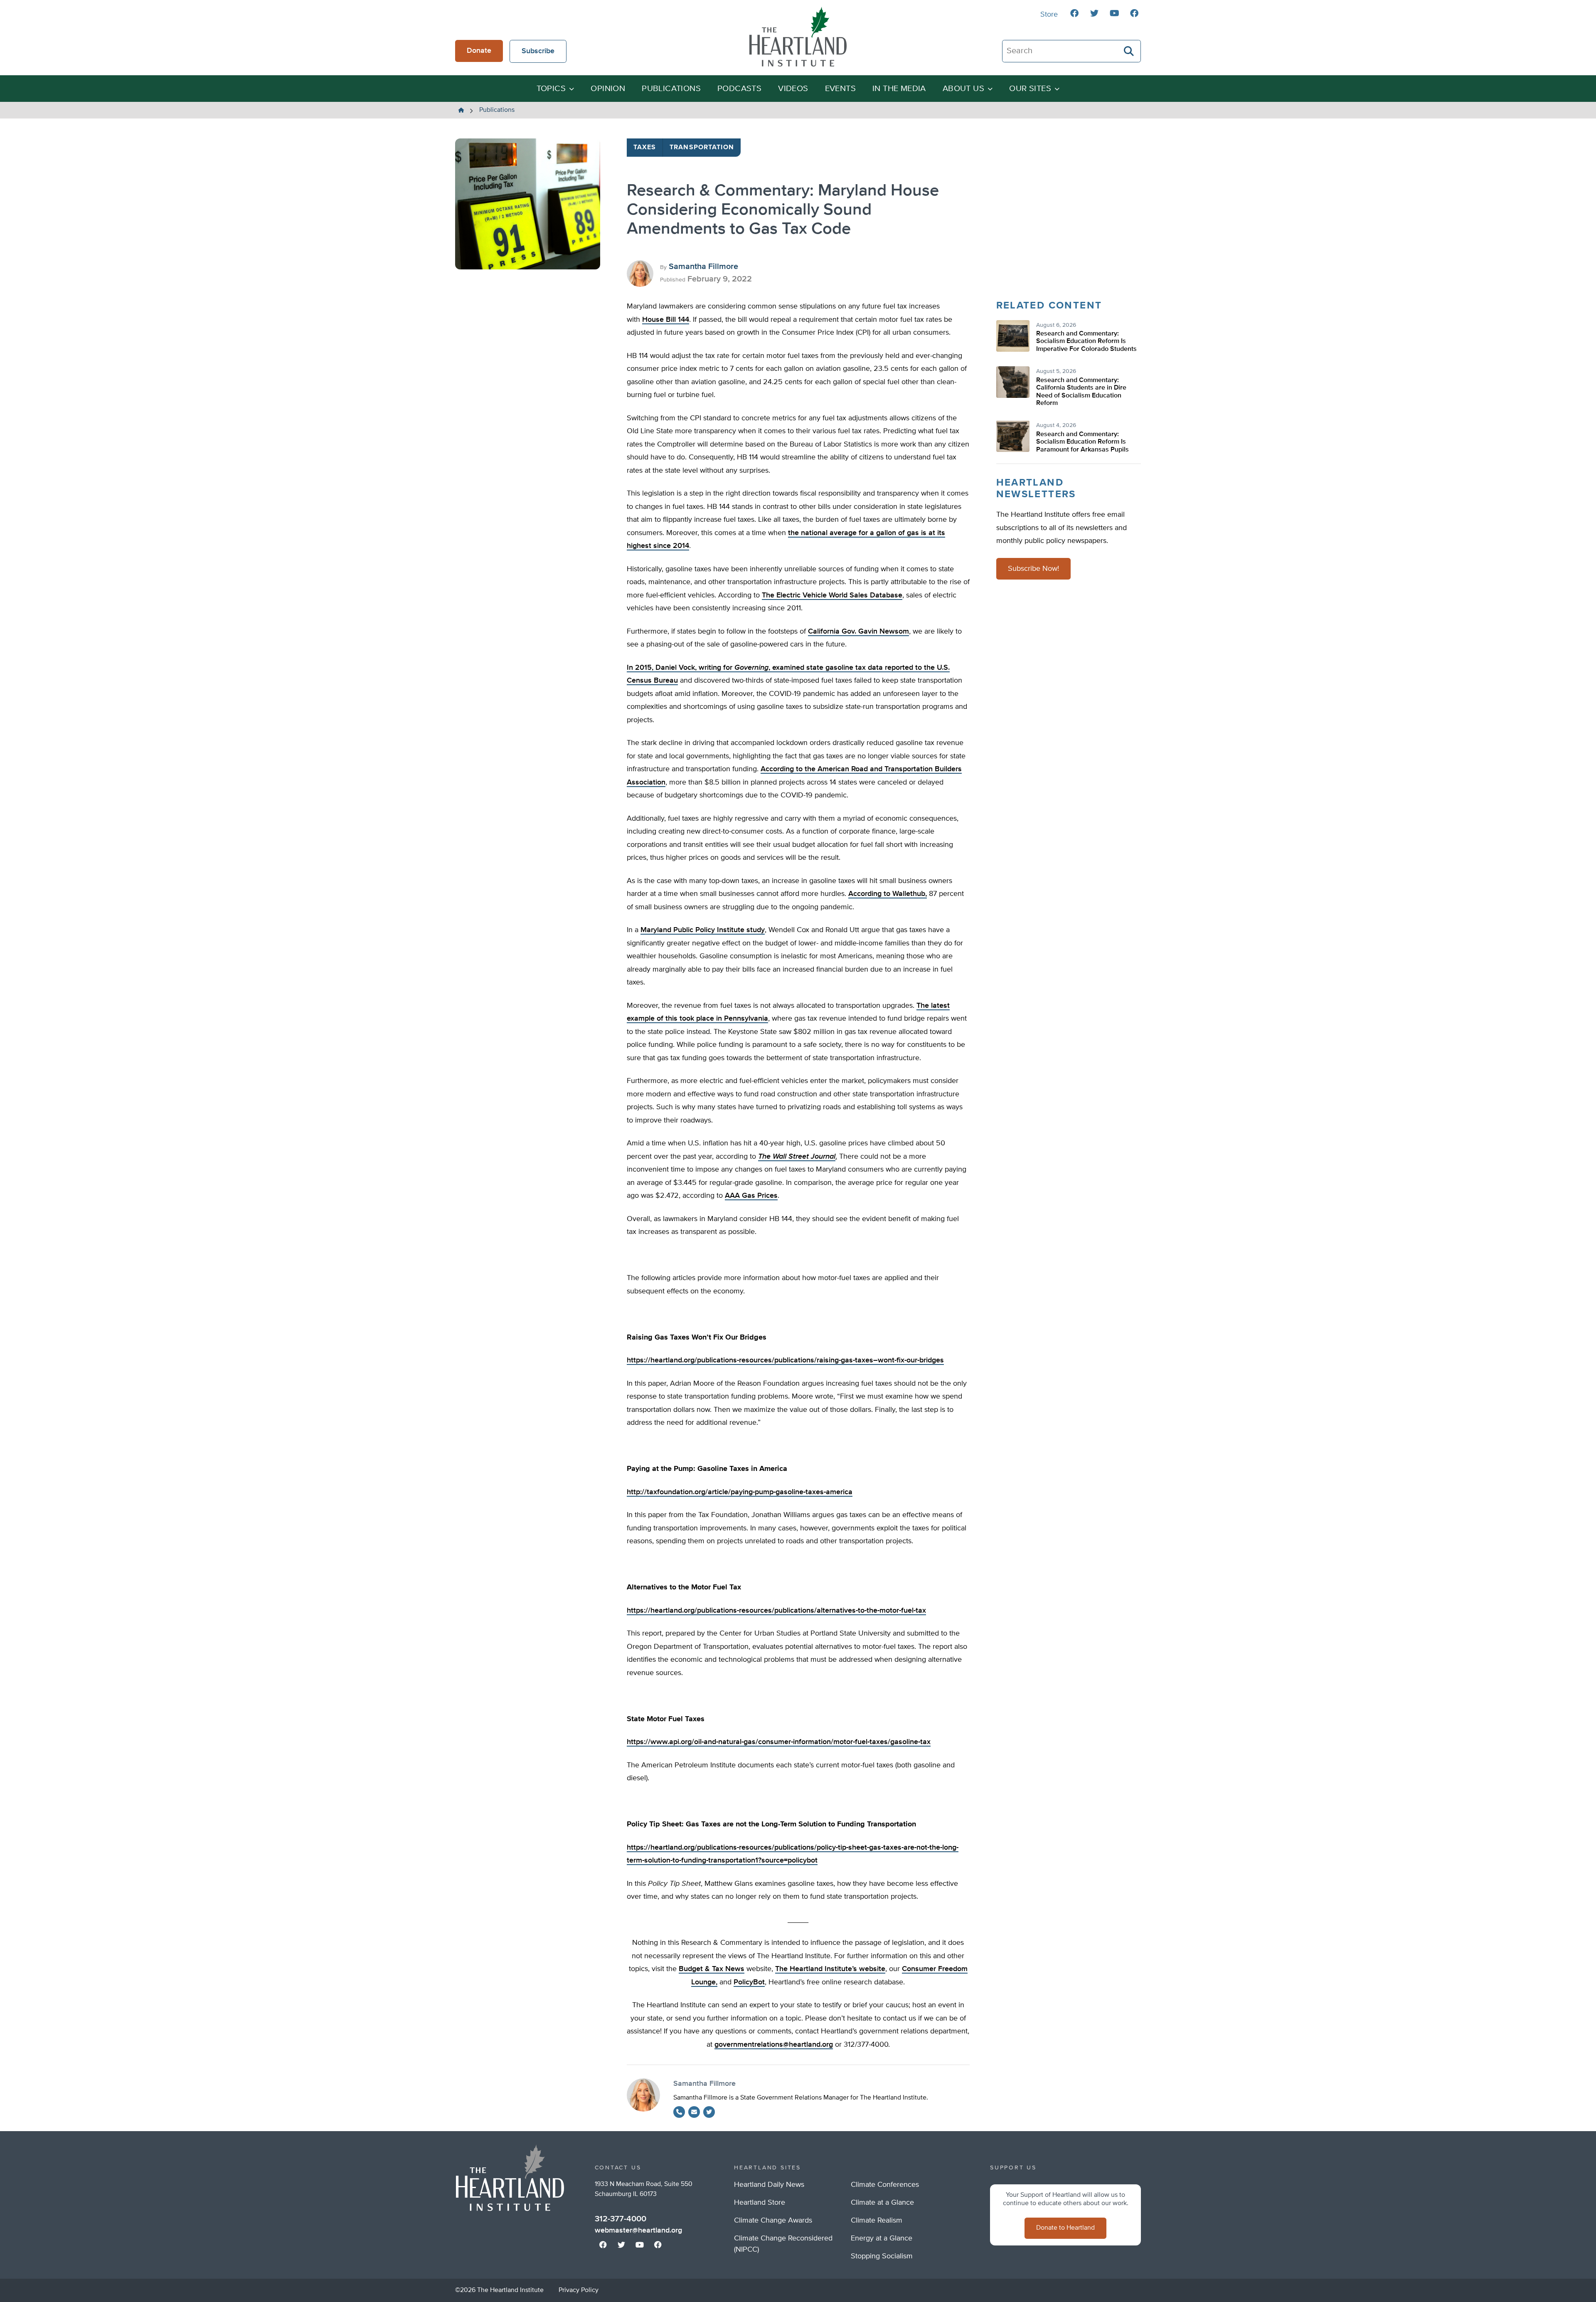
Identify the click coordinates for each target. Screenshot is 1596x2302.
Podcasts (739, 89)
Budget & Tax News (712, 1969)
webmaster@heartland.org (638, 2230)
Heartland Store (760, 2203)
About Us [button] (963, 89)
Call (679, 2112)
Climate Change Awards (773, 2221)
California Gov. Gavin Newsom (858, 632)
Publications (671, 89)
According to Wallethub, (888, 894)
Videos (793, 89)
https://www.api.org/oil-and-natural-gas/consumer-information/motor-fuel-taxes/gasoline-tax (779, 1742)
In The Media (899, 89)
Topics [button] (551, 89)
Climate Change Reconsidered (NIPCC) (783, 2244)
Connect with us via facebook (1074, 13)
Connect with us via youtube (1114, 13)
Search (1129, 51)
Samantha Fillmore (703, 266)
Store (1049, 15)
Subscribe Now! (1033, 569)
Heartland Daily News (769, 2185)
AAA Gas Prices (751, 1196)
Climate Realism (877, 2221)
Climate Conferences (885, 2185)
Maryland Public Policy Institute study (703, 930)
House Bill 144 (666, 320)
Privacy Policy (579, 2290)
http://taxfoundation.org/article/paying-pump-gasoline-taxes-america (740, 1492)
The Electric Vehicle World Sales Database (832, 595)
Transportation (702, 148)
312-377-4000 (621, 2219)
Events (840, 89)
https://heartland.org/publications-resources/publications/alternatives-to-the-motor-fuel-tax (776, 1611)
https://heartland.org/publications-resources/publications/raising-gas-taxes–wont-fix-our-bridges (785, 1360)
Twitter (709, 2112)
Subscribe (538, 51)
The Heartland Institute (798, 37)
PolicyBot (749, 1982)
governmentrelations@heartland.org (774, 2045)
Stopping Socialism (882, 2256)
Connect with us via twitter (1094, 13)
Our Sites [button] (1030, 89)
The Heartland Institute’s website (830, 1969)
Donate (479, 51)
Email (694, 2112)
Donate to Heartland (1065, 2228)
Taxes (645, 148)
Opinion (608, 89)
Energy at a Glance (882, 2238)
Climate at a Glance (882, 2203)
